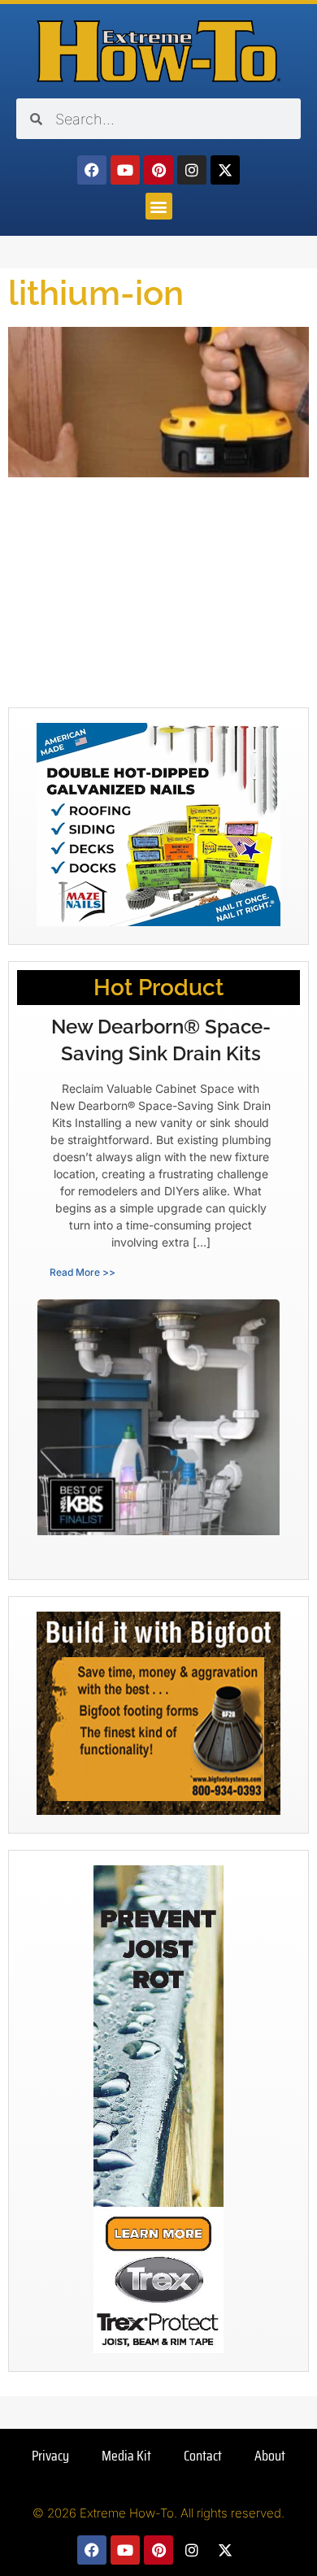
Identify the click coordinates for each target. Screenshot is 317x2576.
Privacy (50, 2456)
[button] (159, 206)
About (270, 2456)
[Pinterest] (158, 170)
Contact (203, 2456)
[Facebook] (92, 170)
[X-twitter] (225, 170)
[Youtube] (125, 170)
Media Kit (126, 2456)
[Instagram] (192, 170)
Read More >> (83, 1272)
